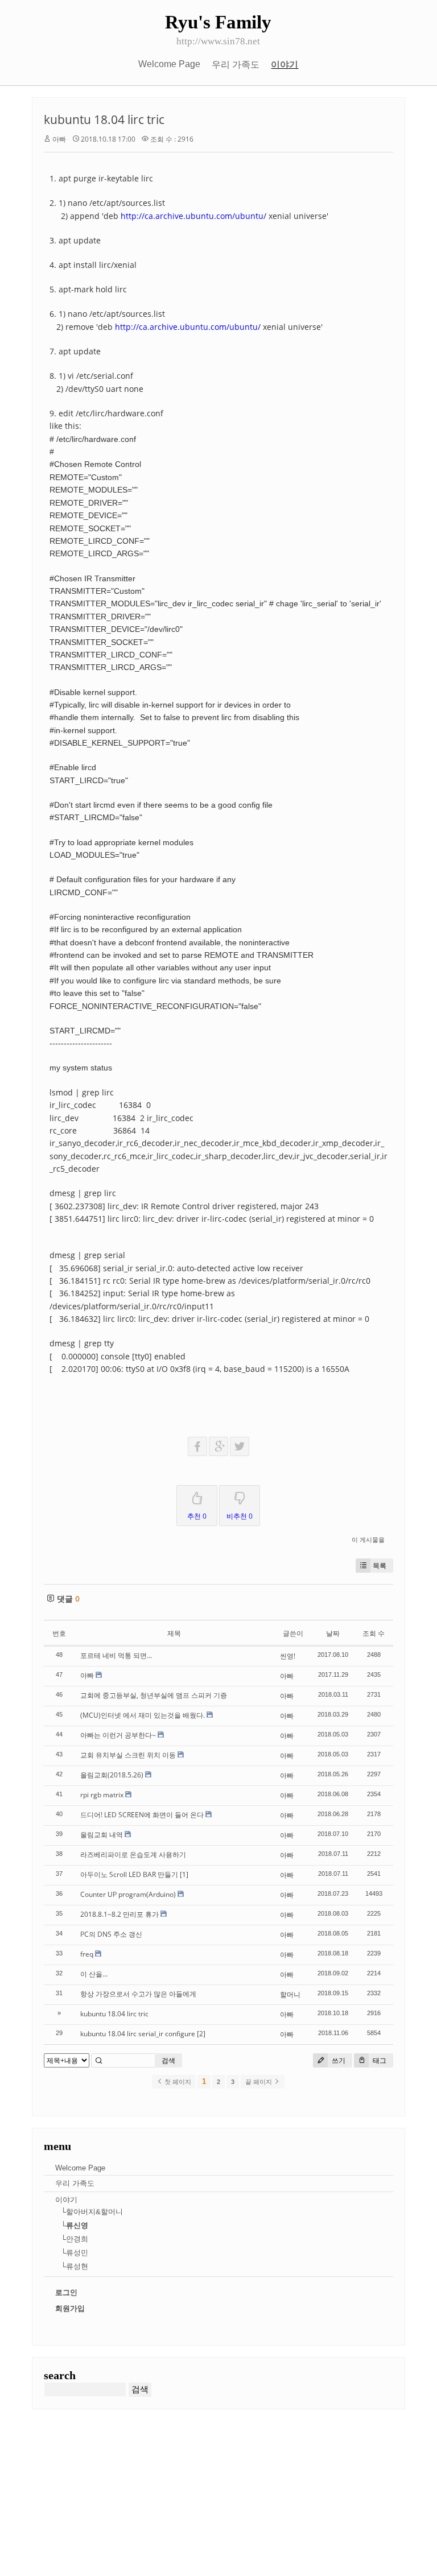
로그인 (66, 2292)
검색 (168, 2060)
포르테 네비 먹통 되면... (116, 1655)
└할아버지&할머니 (92, 2212)
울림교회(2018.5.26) (112, 1775)
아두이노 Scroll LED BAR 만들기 (129, 1874)
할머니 (290, 1994)
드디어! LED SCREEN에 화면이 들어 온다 (142, 1815)
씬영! (288, 1656)
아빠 (59, 139)
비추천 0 (240, 1516)
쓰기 (338, 2060)
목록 (380, 1566)
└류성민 (75, 2253)
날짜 (333, 1633)
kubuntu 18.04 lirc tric (104, 119)
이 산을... (94, 1974)
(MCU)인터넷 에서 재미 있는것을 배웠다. (143, 1715)
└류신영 (75, 2225)
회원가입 (70, 2308)
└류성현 (75, 2266)
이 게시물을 (368, 1539)
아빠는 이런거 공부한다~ (118, 1735)
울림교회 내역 (102, 1835)
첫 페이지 (177, 2082)
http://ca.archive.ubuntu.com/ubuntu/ (193, 216)
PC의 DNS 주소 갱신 (111, 1934)
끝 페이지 (259, 2082)
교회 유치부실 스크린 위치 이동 (128, 1755)
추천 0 (197, 1516)
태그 (379, 2060)
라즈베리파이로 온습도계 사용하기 (133, 1855)
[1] (184, 1874)
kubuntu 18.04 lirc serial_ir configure (138, 2034)
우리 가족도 (236, 65)
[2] (201, 2034)
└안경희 (75, 2239)
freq (87, 1954)
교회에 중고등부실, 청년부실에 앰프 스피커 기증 (154, 1695)
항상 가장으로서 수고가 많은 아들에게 (138, 1994)
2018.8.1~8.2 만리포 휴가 (119, 1914)
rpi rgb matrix (102, 1795)
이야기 (285, 65)
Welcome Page (169, 64)
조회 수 (374, 1633)
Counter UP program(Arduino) (128, 1894)
